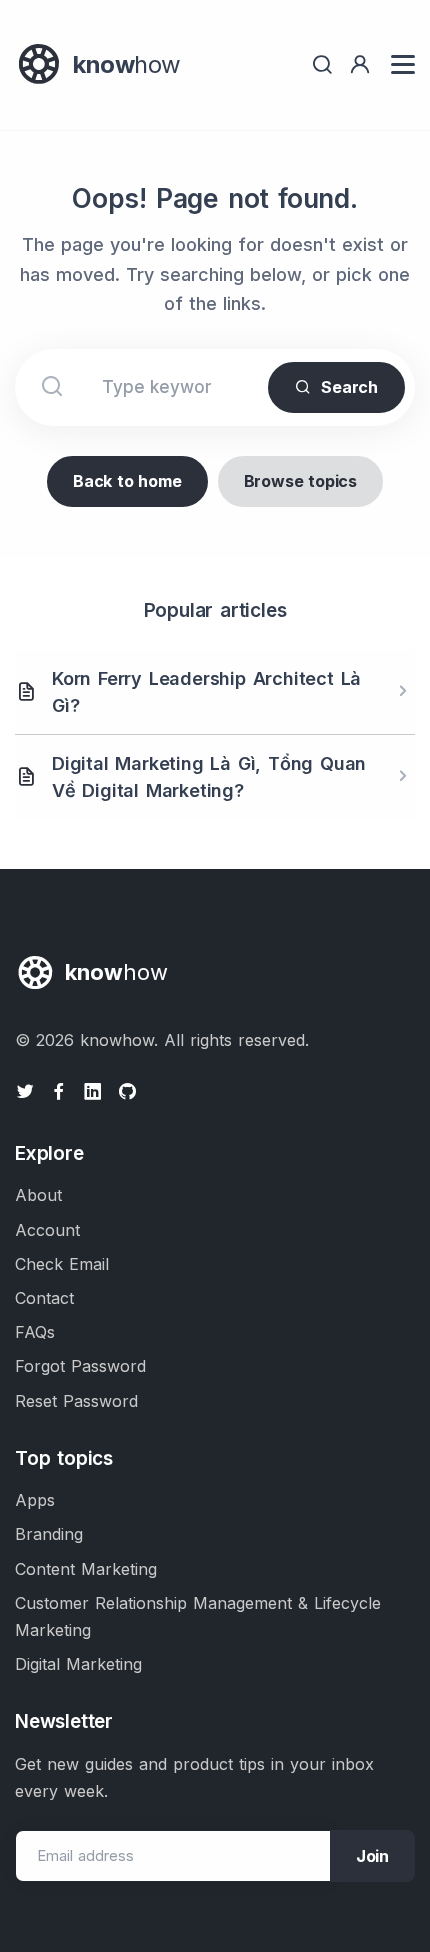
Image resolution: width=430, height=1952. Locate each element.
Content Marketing (86, 1569)
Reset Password (76, 1401)
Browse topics (300, 481)
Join (372, 1856)
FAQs (35, 1332)
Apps (35, 1500)
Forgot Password (80, 1366)
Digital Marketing (78, 1664)
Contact (44, 1298)
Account (47, 1230)
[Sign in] (360, 64)
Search (349, 387)
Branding (49, 1534)
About (38, 1195)
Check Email (62, 1264)
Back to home (127, 481)
